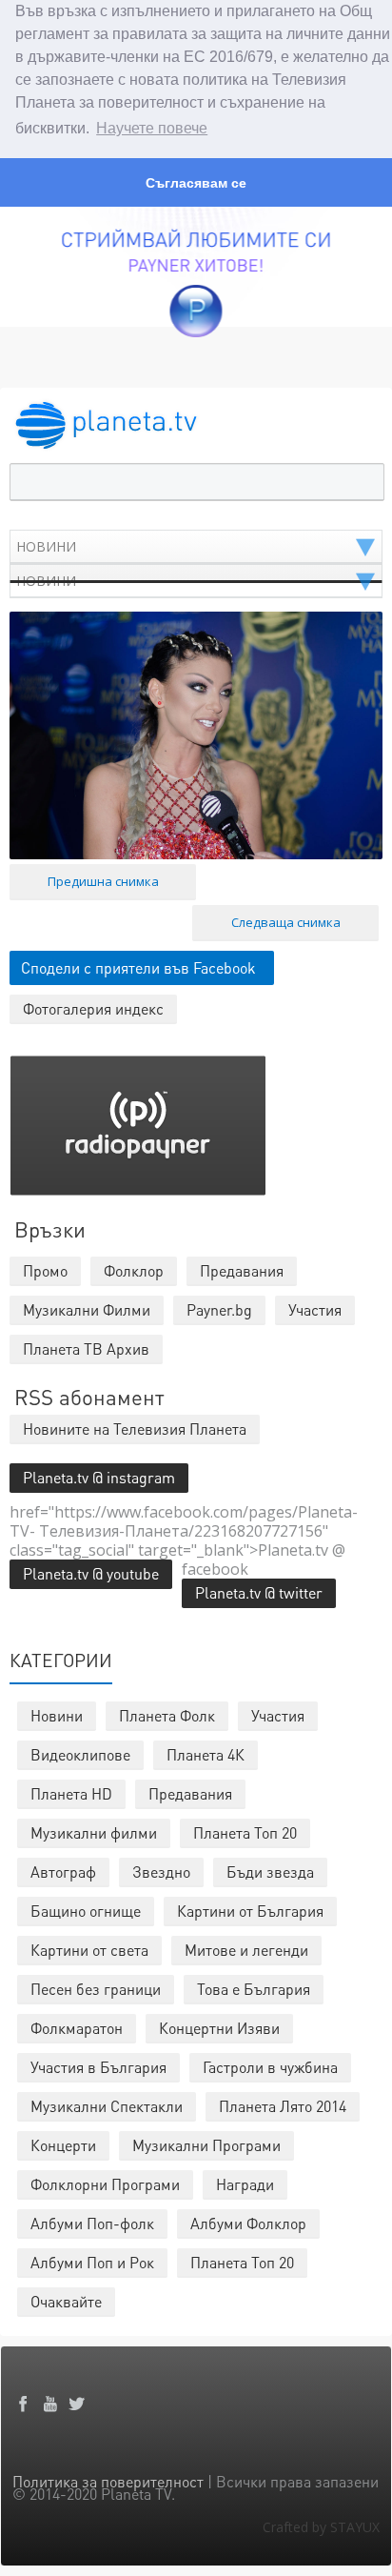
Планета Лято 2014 (283, 2106)
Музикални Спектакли (107, 2106)
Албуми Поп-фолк (92, 2223)
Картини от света (89, 1950)
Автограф (63, 1872)
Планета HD (71, 1793)
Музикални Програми (206, 2145)
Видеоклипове (80, 1754)
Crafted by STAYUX (321, 2527)
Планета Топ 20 (245, 1832)
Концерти (63, 2145)
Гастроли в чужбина (270, 2067)
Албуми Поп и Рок (92, 2262)
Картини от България (250, 1911)
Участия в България (98, 2067)
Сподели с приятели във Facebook (138, 967)
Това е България (254, 1989)
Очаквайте (66, 2301)
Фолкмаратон (77, 2028)
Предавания (190, 1793)
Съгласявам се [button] (196, 183)
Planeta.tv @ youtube (91, 1573)
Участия (278, 1715)
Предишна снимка (103, 881)
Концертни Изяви (219, 2028)
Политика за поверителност (108, 2481)
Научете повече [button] (152, 128)
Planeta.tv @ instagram (99, 1477)
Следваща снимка (286, 922)
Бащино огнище (86, 1911)
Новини (57, 1715)
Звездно (161, 1872)
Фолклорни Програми (105, 2184)
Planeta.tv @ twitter (259, 1592)
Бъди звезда (270, 1872)
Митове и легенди (246, 1950)
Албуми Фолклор (248, 2223)
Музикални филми (94, 1832)
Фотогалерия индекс (93, 1008)
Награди (245, 2184)
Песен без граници (96, 1989)
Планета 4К (206, 1754)
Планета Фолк (167, 1715)
